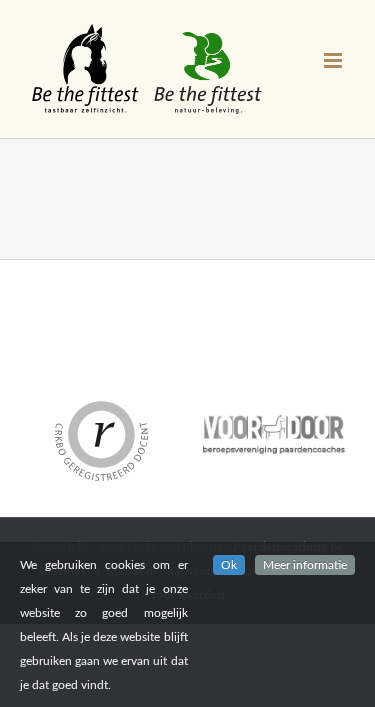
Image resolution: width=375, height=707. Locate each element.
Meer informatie (305, 565)
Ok (229, 565)
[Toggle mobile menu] (334, 60)
